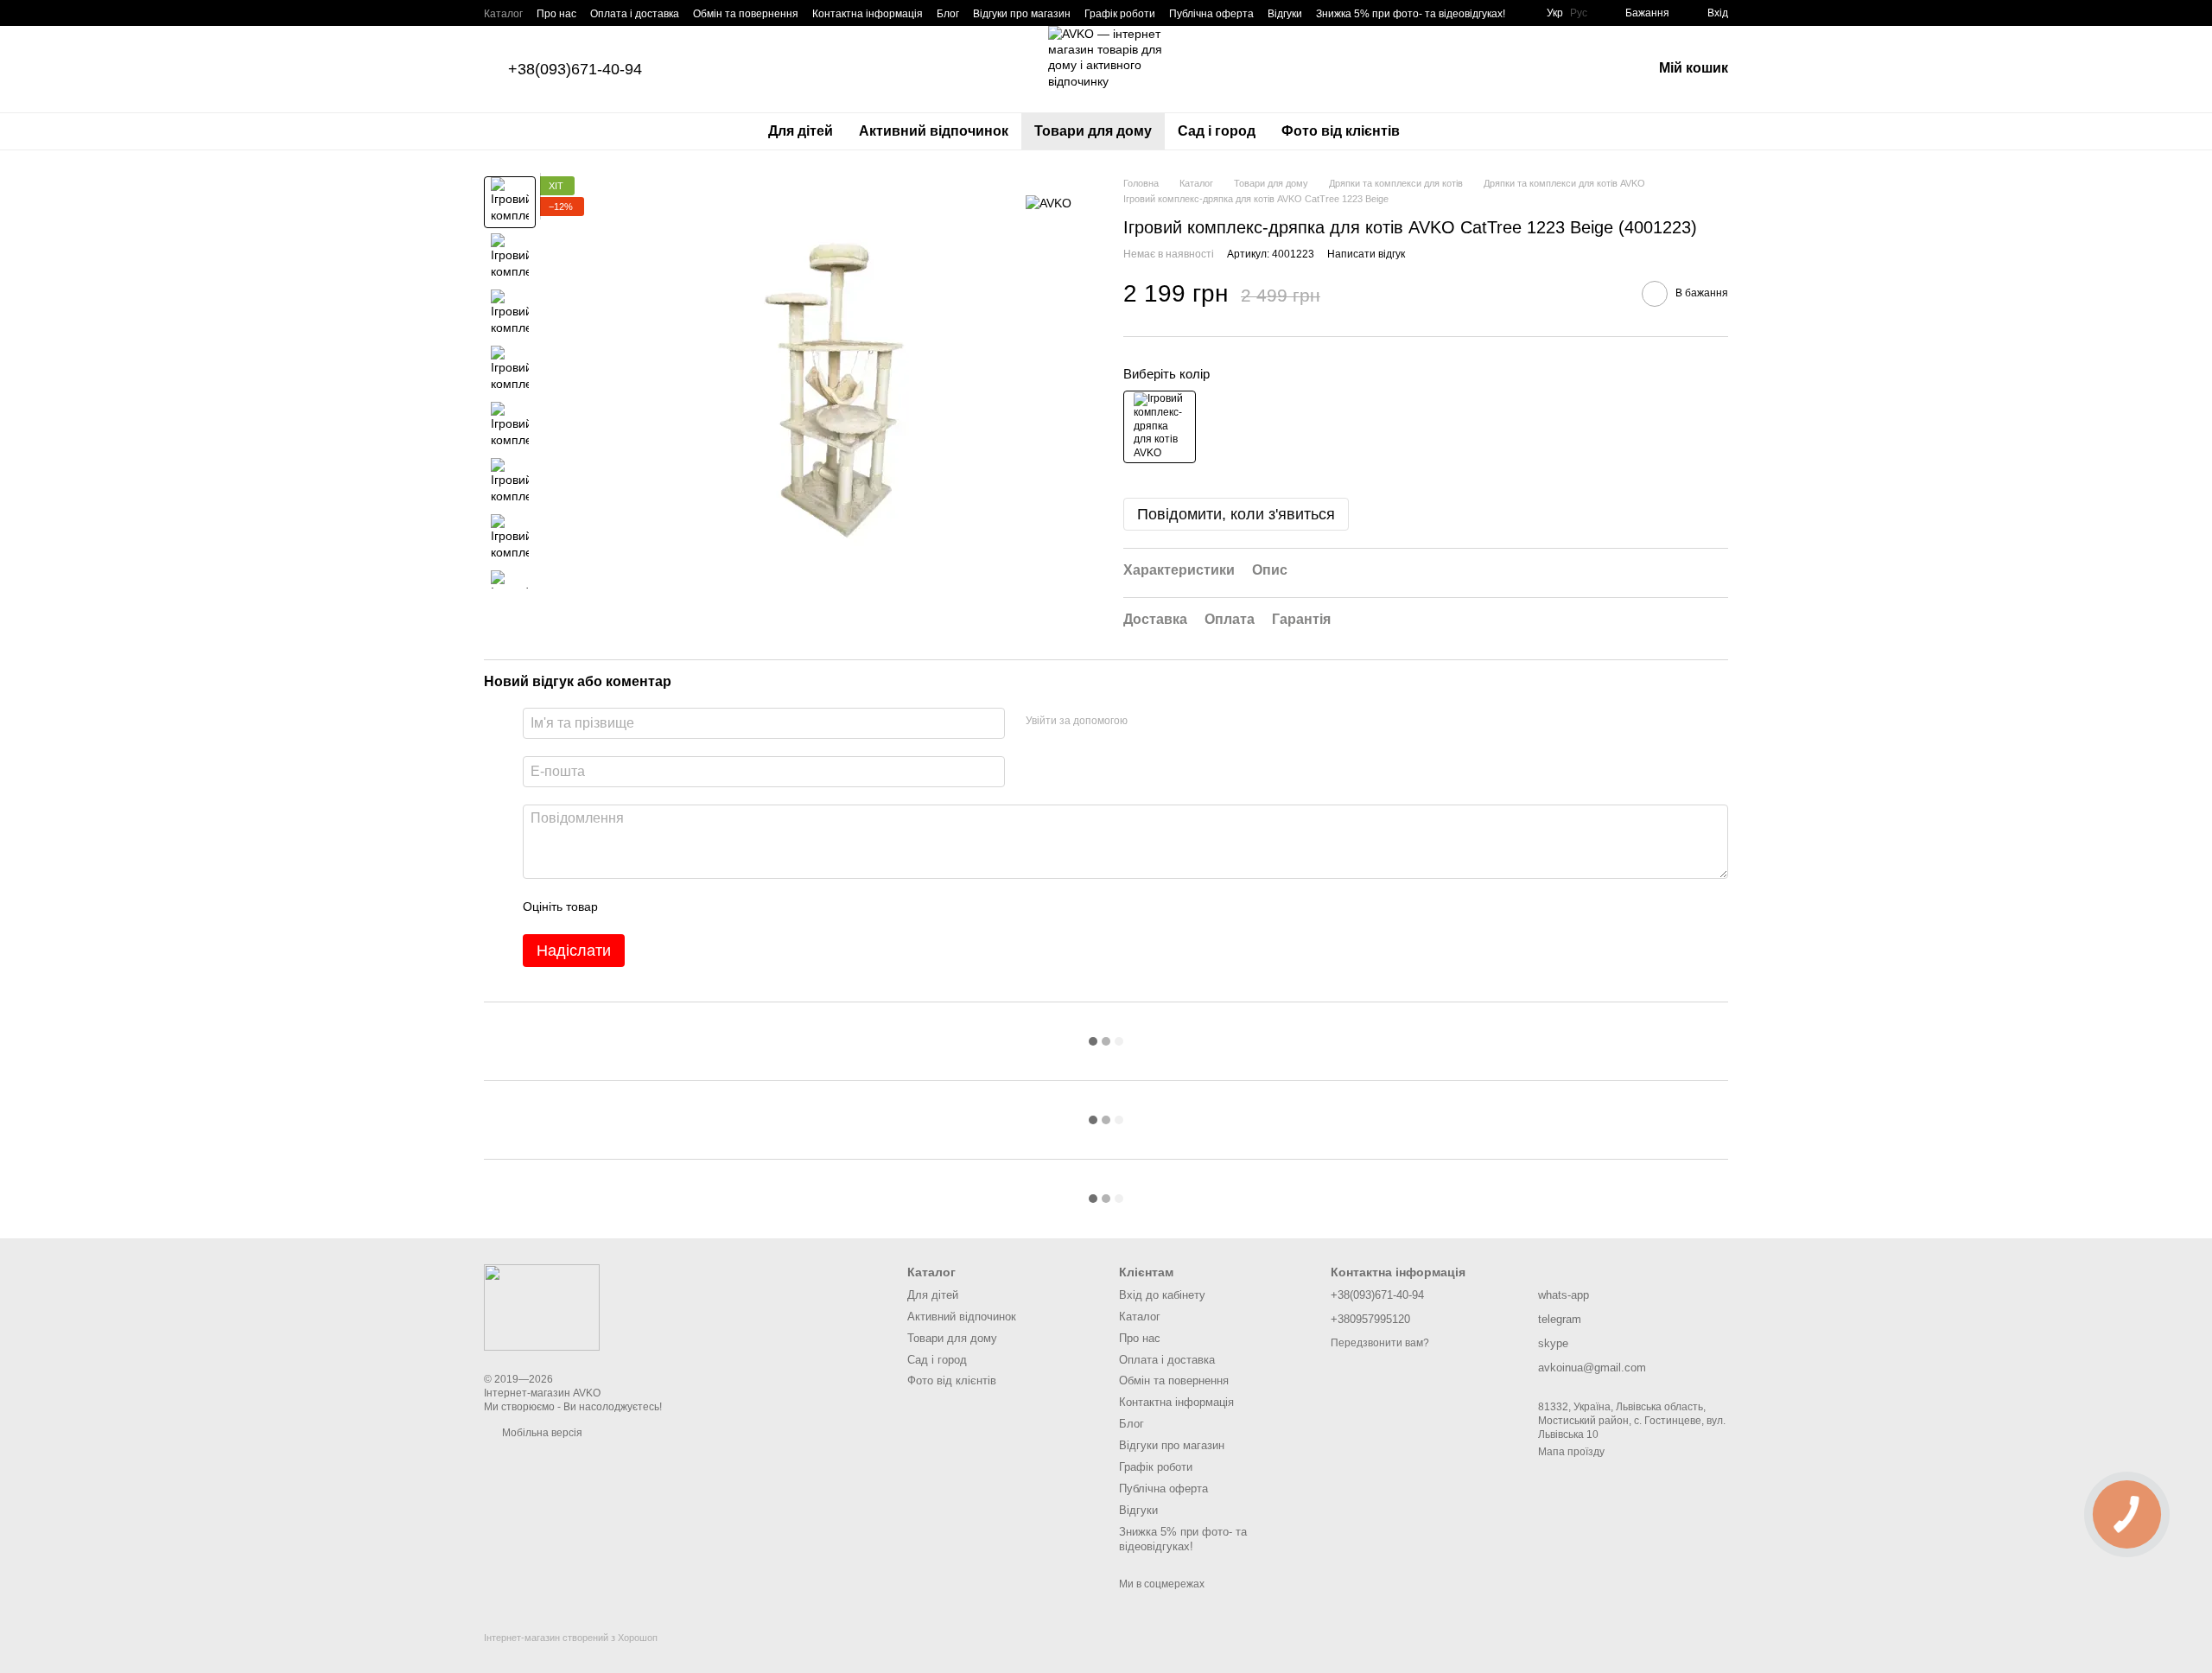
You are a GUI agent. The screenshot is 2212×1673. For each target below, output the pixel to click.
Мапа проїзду (1571, 1452)
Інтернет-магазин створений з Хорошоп (571, 1638)
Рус (1579, 13)
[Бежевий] (1160, 427)
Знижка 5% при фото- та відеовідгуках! (1411, 14)
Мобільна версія (541, 1433)
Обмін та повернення (746, 14)
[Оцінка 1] (626, 906)
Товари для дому (1093, 131)
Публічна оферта (1211, 14)
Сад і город (1217, 131)
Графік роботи (1120, 14)
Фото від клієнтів (1341, 131)
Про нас (556, 14)
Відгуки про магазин (1022, 14)
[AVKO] (1049, 202)
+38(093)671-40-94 (575, 69)
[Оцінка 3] (682, 906)
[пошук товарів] (1444, 131)
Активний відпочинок (934, 131)
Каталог (503, 14)
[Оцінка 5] (737, 906)
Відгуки (1285, 14)
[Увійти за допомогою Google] (1174, 721)
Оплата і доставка (635, 14)
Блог (948, 14)
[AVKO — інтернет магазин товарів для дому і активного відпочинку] (542, 1307)
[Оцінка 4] (709, 906)
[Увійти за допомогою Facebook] (1147, 721)
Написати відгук (1366, 254)
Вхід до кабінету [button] (1162, 1295)
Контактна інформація (868, 14)
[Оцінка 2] (654, 906)
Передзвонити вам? (1380, 1343)
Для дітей (801, 131)
